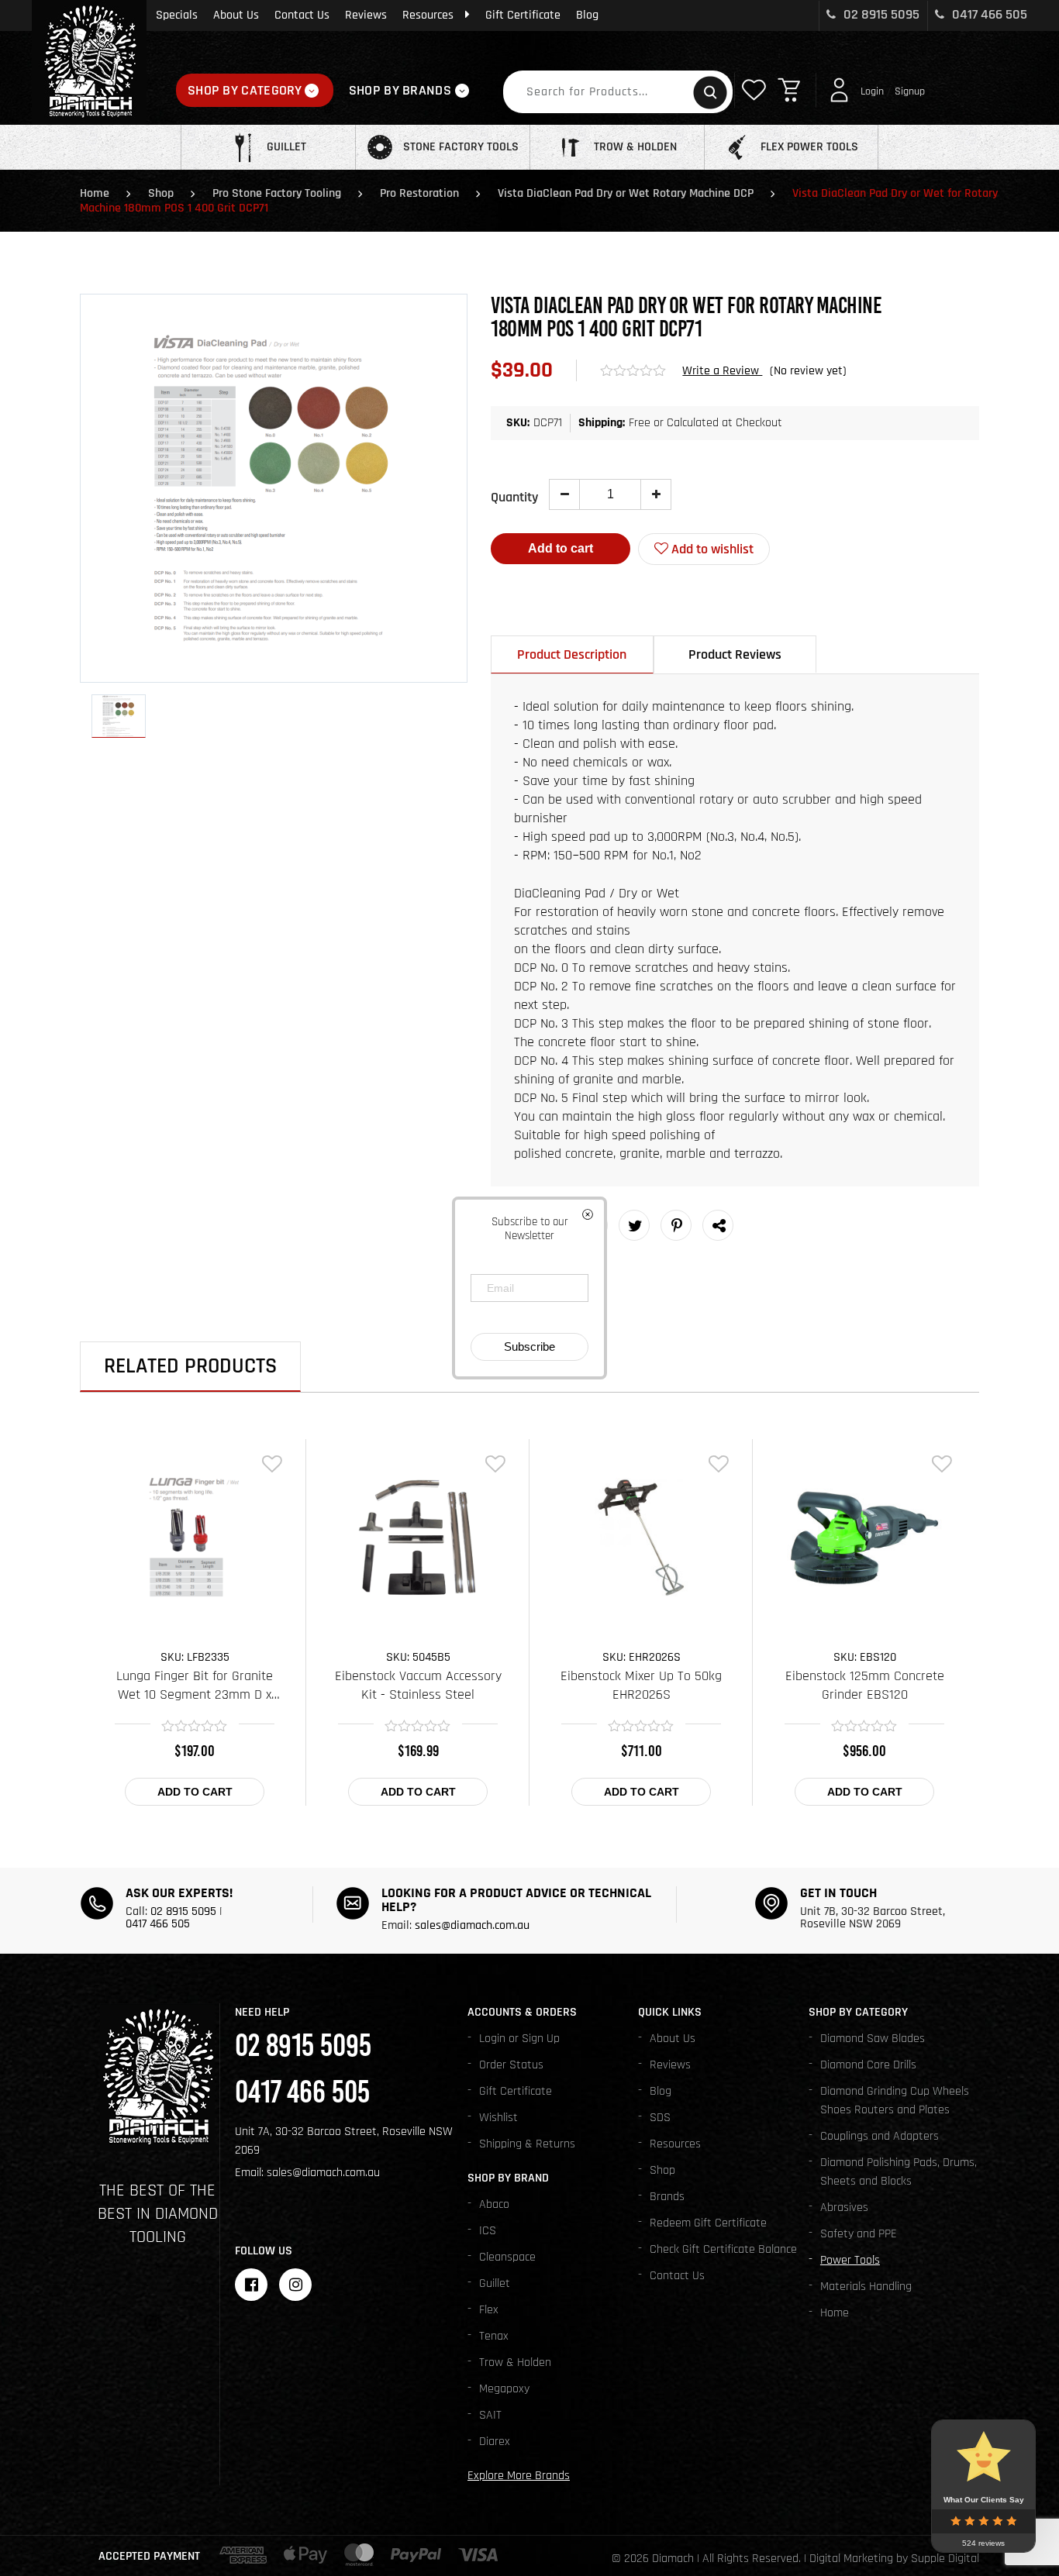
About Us (236, 15)
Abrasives (844, 2208)
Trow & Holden (515, 2362)
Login (872, 91)
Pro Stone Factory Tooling (277, 193)
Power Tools (850, 2260)
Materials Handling (866, 2287)
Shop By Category (245, 90)
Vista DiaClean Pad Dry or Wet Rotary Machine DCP (626, 193)
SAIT (490, 2415)
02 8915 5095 (880, 14)
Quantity (514, 497)
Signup (910, 91)
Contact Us (302, 15)
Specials (177, 15)
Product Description (572, 654)
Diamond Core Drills (868, 2065)
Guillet (495, 2283)
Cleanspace (507, 2257)
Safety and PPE (859, 2234)
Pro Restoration (419, 193)
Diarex (495, 2442)
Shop (161, 193)
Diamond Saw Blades (873, 2039)
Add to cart (561, 548)
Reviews (366, 15)
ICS (488, 2231)
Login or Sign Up (519, 2039)
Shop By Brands (400, 90)
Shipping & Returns (527, 2144)
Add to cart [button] (195, 1792)
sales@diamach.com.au (472, 1925)
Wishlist (498, 2118)
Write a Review (722, 371)
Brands (667, 2197)
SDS (660, 2118)
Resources (428, 15)
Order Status (511, 2065)
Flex (489, 2310)
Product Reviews (735, 654)
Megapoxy (504, 2389)
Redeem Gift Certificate (708, 2223)
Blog (587, 15)
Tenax (494, 2336)
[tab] (572, 654)
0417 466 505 (988, 14)
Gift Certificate (523, 15)
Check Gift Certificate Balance (723, 2249)
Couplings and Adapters (880, 2136)
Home (95, 193)
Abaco (494, 2204)
